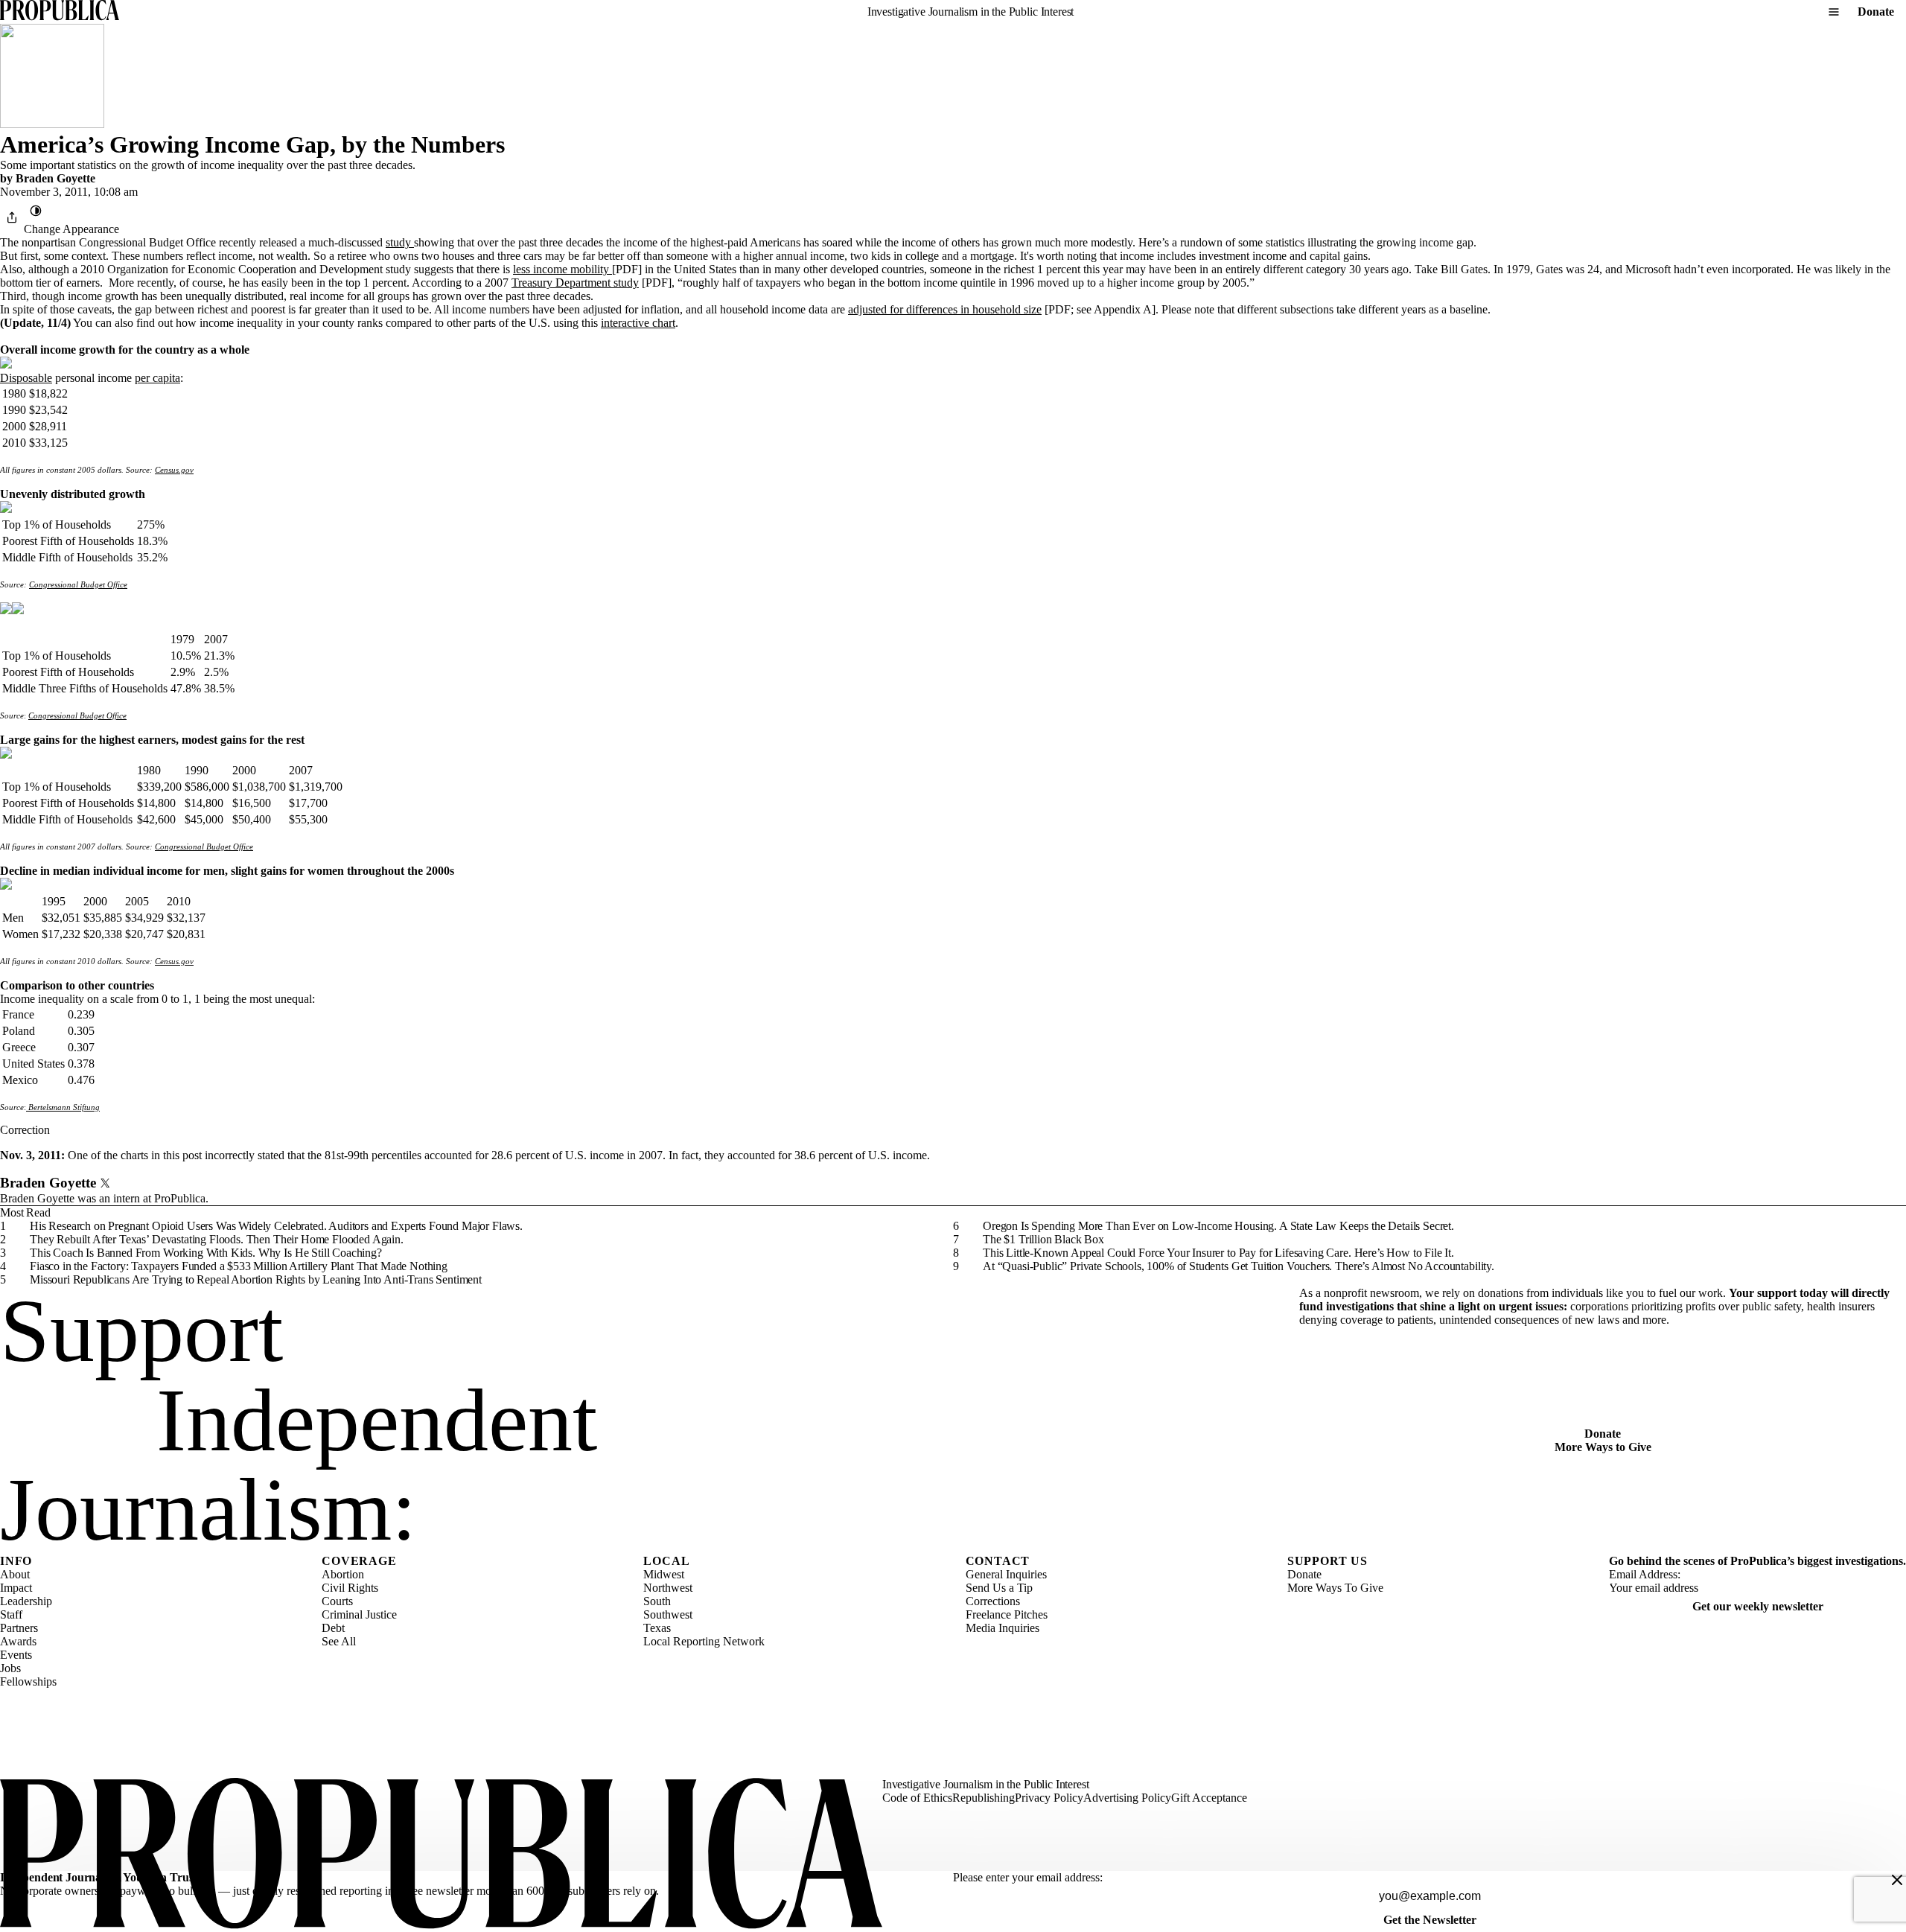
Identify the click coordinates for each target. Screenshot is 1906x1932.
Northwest (668, 1588)
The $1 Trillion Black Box (1043, 1239)
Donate (1876, 12)
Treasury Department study (575, 283)
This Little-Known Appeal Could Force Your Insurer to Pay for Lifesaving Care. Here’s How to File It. (1218, 1253)
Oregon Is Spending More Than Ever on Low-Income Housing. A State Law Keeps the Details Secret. (1218, 1226)
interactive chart (638, 323)
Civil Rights (350, 1588)
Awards (18, 1641)
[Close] (1897, 1880)
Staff (11, 1614)
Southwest (668, 1614)
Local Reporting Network (704, 1641)
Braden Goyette (55, 178)
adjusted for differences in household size (945, 309)
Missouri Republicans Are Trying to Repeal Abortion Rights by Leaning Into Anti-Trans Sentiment (256, 1279)
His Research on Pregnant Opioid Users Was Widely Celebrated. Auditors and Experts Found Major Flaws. (276, 1226)
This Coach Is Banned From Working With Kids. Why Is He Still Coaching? (206, 1253)
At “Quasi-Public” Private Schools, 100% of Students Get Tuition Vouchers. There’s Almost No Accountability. (1239, 1266)
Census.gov (174, 470)
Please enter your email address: (1028, 1877)
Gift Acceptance (1209, 1798)
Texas (657, 1628)
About (15, 1574)
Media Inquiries (1003, 1628)
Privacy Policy (1049, 1798)
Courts (337, 1601)
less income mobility (562, 269)
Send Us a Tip (999, 1588)
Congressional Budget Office (78, 584)
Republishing (984, 1798)
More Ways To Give (1335, 1588)
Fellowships (28, 1681)
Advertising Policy (1127, 1798)
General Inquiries (1006, 1574)
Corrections (993, 1601)
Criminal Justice (359, 1614)
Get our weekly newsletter (1758, 1606)
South (657, 1601)
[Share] (12, 217)
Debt (333, 1628)
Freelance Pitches (1007, 1614)
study (400, 242)
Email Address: (1645, 1574)
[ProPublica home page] (441, 1855)
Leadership (26, 1601)
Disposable (26, 378)
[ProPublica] (60, 12)
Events (16, 1655)
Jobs (10, 1668)
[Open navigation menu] (1834, 12)
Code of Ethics (917, 1798)
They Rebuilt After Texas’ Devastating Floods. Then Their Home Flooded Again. (217, 1239)
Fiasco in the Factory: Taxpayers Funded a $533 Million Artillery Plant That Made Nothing (239, 1266)
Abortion (343, 1574)
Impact (16, 1588)
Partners (19, 1628)
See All (339, 1641)
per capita (157, 378)
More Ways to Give (1603, 1447)
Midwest (664, 1574)
